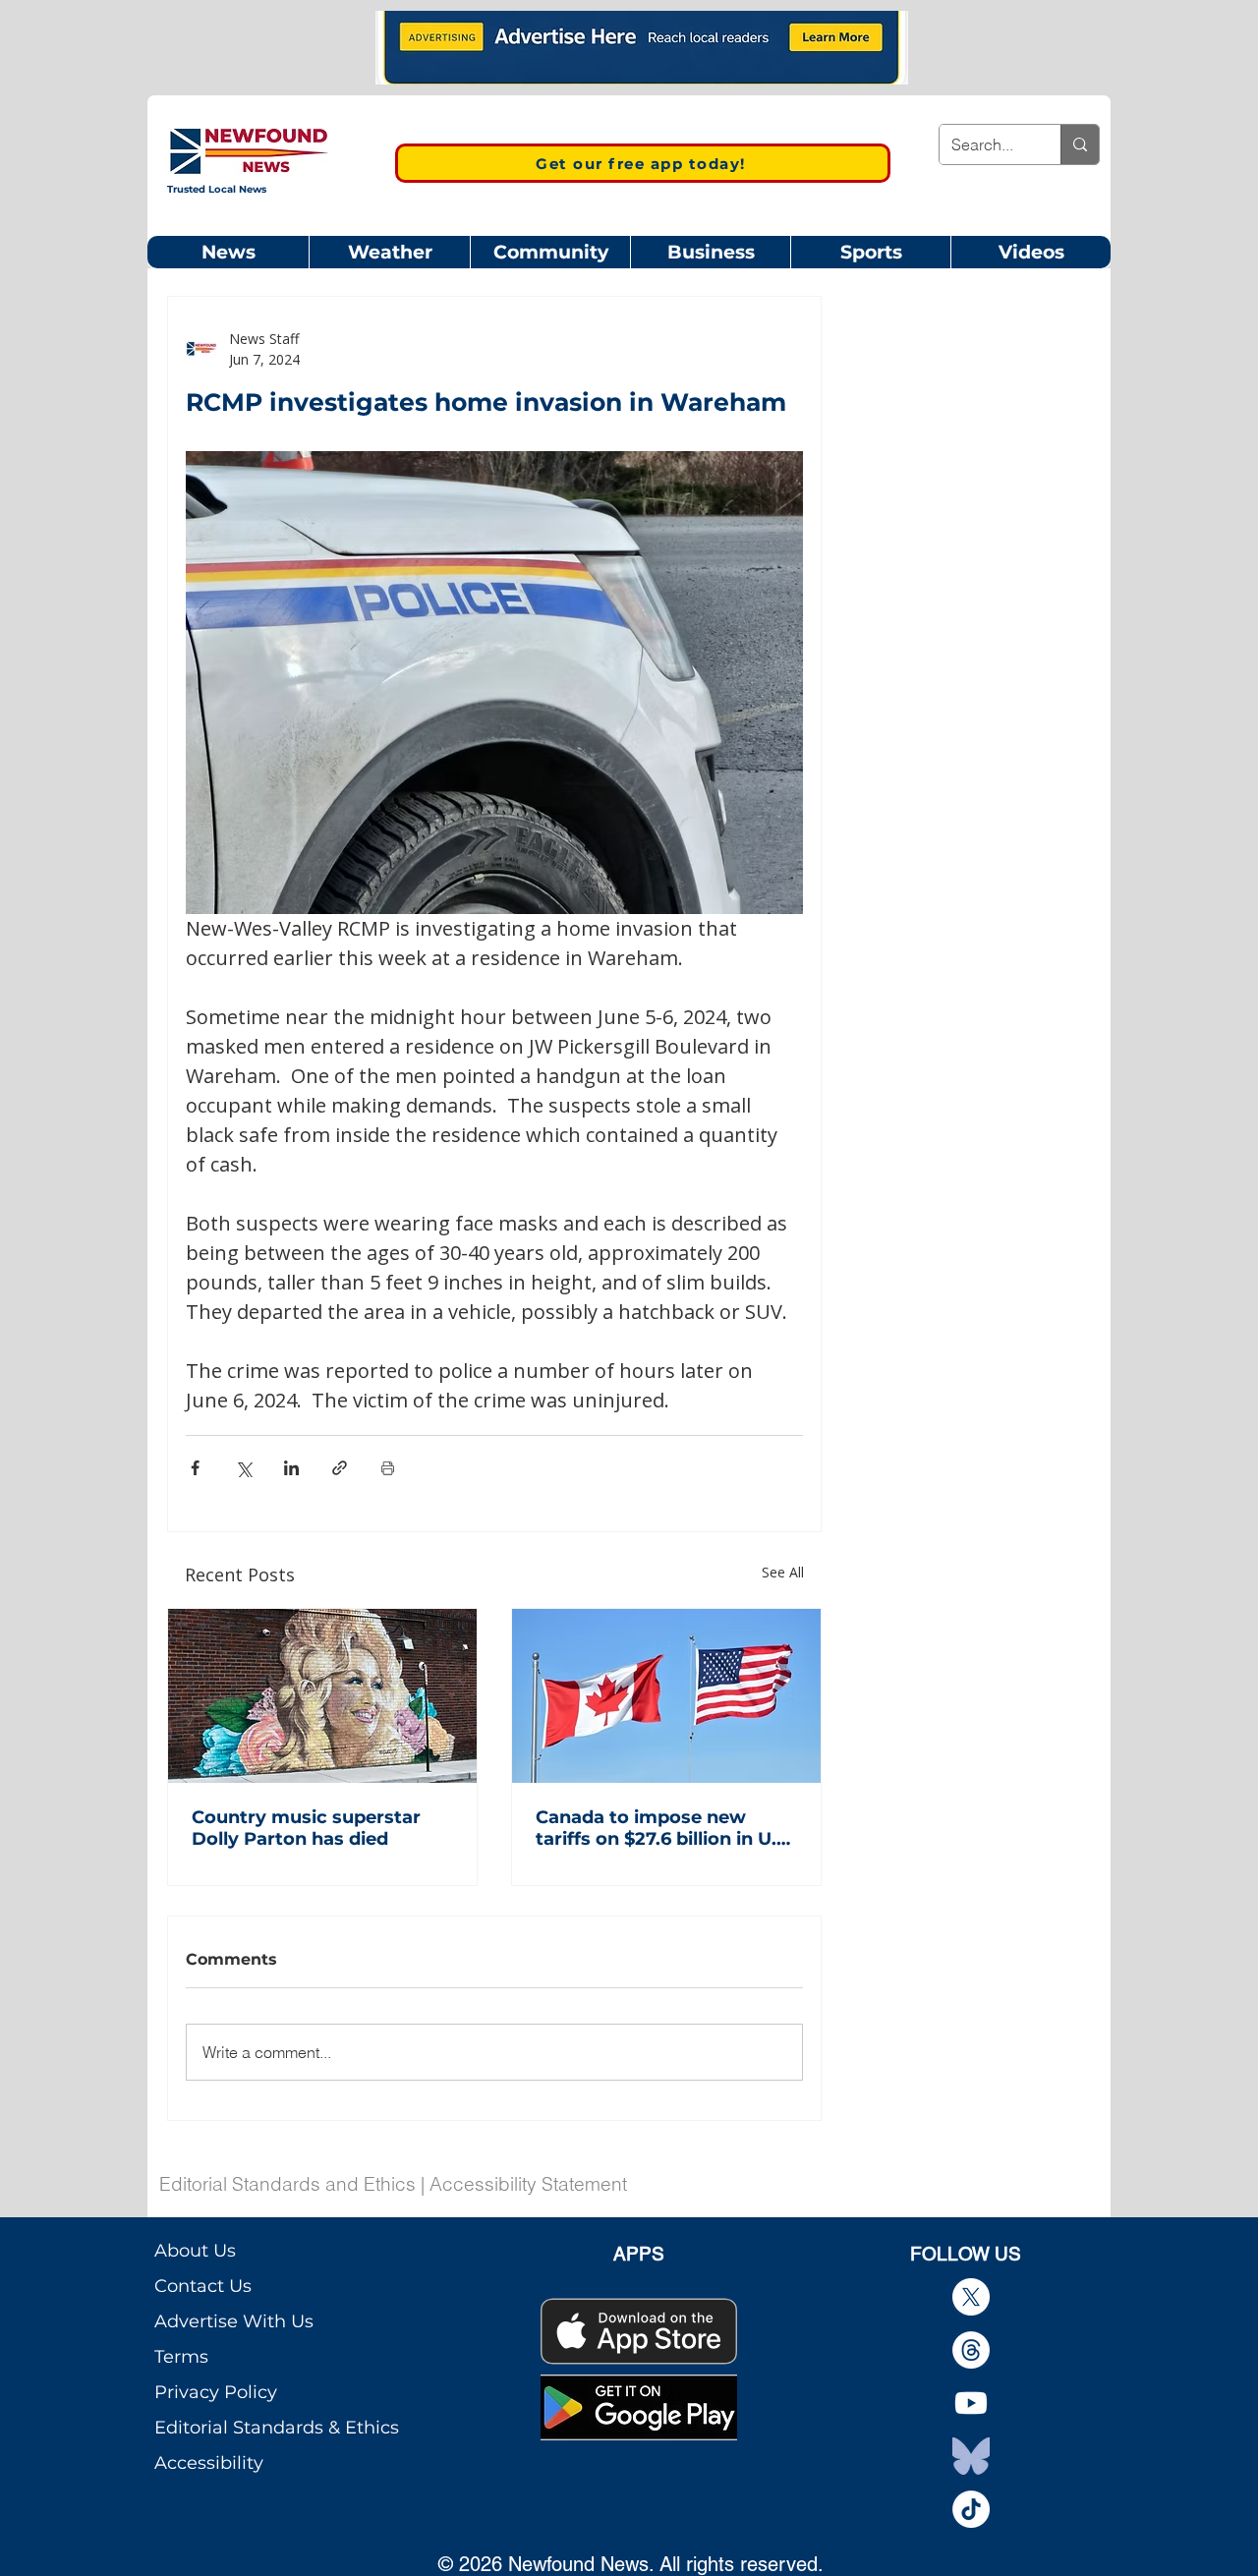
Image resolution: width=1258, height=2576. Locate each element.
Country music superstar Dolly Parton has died (306, 1828)
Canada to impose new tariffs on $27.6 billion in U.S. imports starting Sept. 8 (664, 1828)
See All (783, 1572)
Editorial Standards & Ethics (277, 2428)
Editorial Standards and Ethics (287, 2184)
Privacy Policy (216, 2392)
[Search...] (1080, 144)
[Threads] (971, 2350)
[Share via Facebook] (195, 1468)
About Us (195, 2251)
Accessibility (209, 2463)
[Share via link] (340, 1468)
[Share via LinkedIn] (291, 1468)
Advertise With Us (234, 2321)
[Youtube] (971, 2403)
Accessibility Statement (528, 2184)
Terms (181, 2357)
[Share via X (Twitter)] (243, 1468)
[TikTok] (971, 2509)
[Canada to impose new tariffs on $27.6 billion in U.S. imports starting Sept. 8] (666, 1696)
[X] (971, 2297)
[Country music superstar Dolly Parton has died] (322, 1696)
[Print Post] (388, 1468)
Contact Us (203, 2286)
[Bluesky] (971, 2456)
